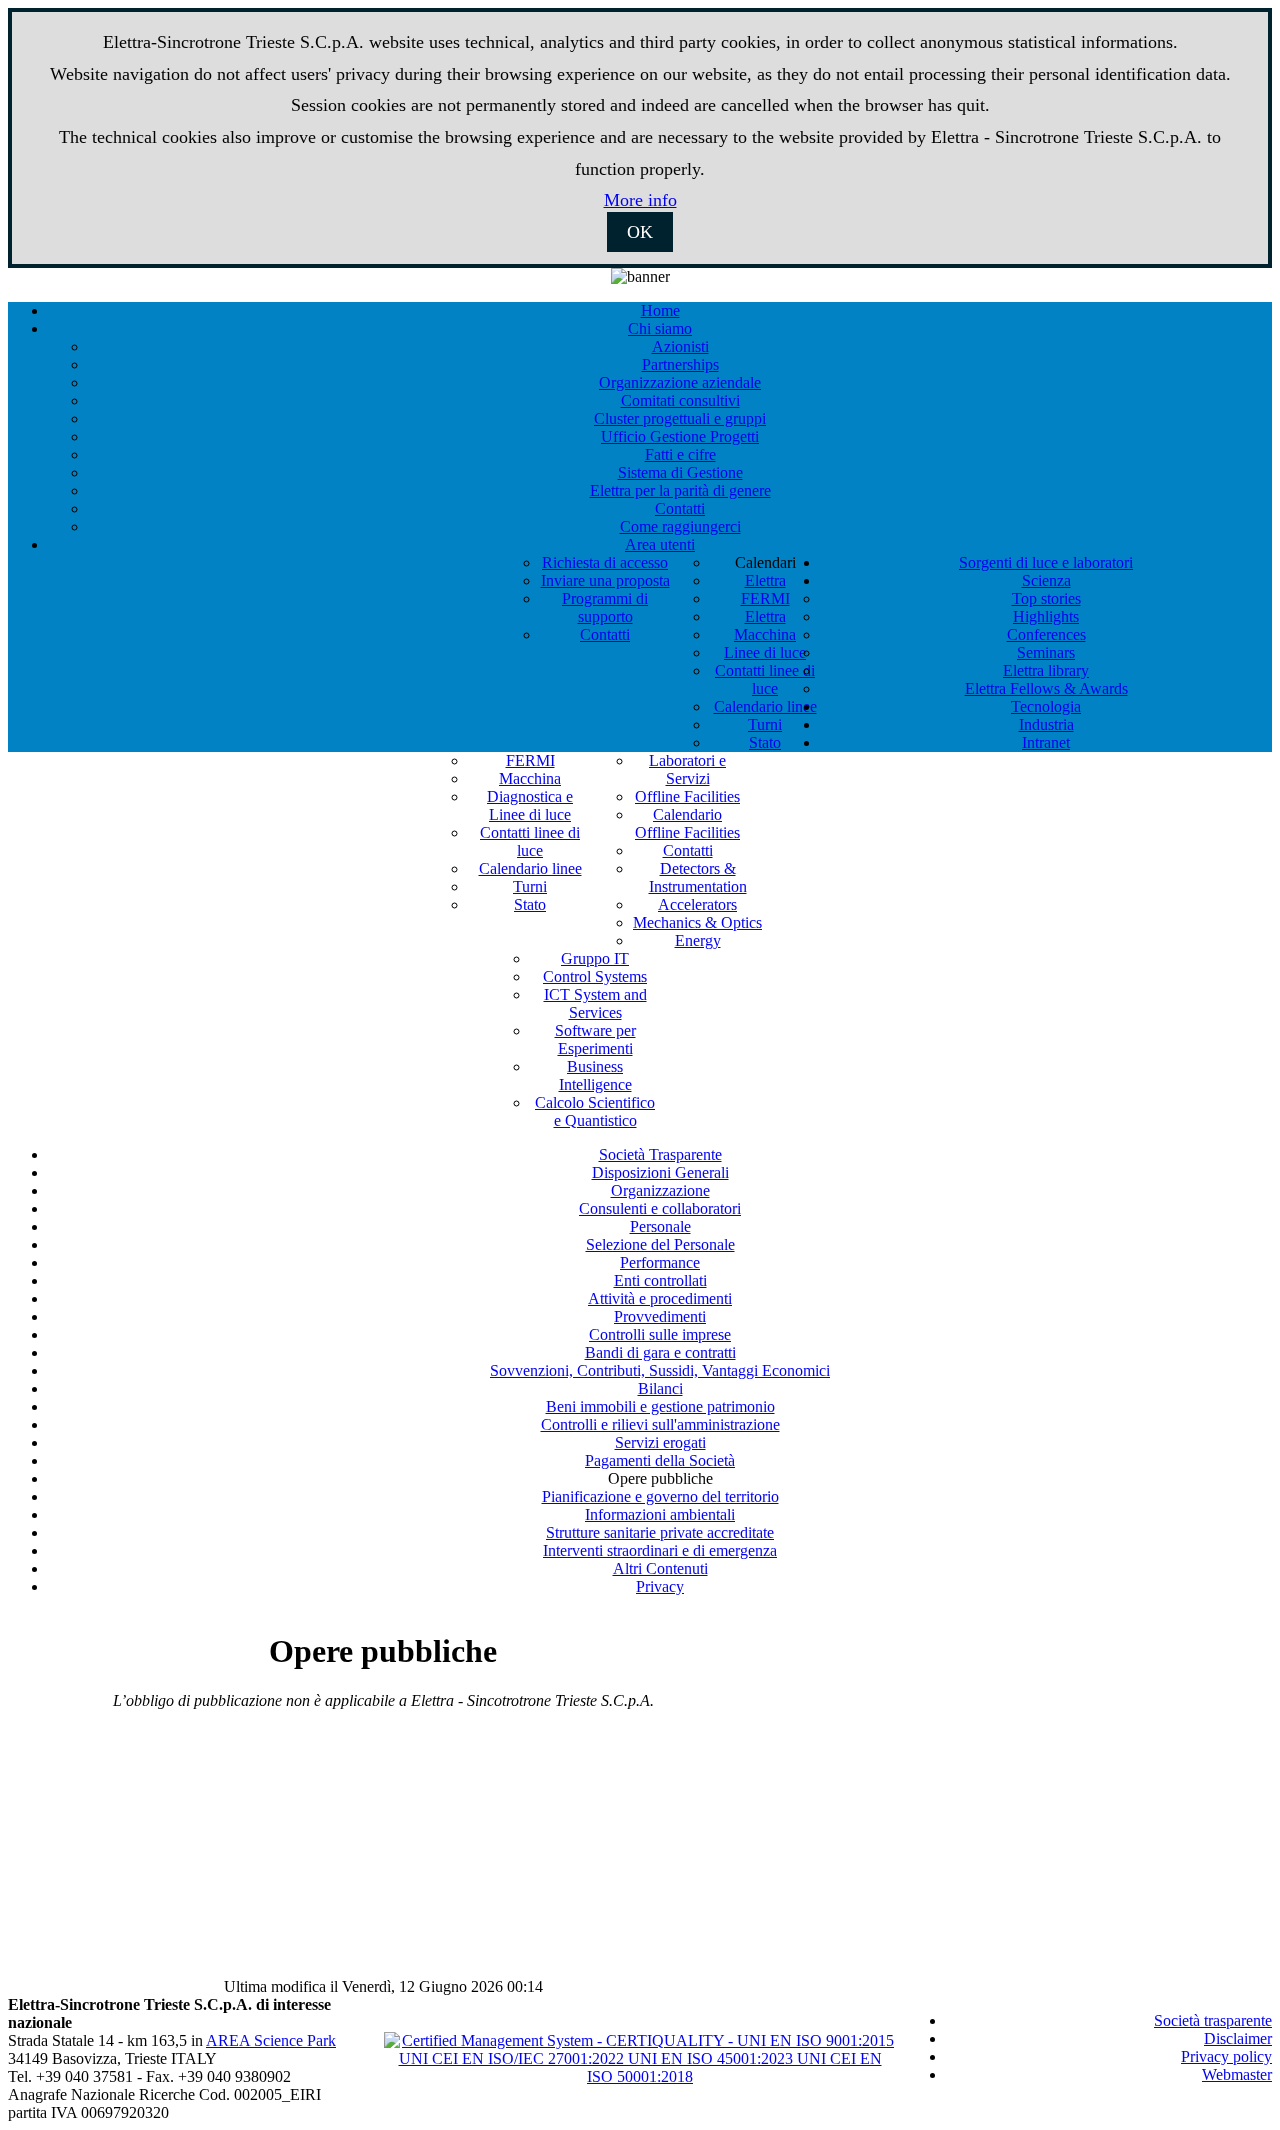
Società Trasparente (660, 1154)
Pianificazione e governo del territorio (660, 1496)
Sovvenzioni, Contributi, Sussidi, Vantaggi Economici (660, 1370)
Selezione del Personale (660, 1244)
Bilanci (660, 1388)
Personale (660, 1226)
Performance (660, 1262)
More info (640, 200)
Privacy (660, 1586)
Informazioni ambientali (660, 1514)
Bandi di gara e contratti (660, 1352)
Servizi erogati (660, 1442)
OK (640, 232)
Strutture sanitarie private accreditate (660, 1532)
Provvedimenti (660, 1316)
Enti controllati (660, 1280)
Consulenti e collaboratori (660, 1208)
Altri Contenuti (660, 1568)
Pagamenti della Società (660, 1460)
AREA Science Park (271, 2040)
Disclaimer (1238, 2038)
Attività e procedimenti (660, 1298)
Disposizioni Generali (660, 1172)
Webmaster (1237, 2074)
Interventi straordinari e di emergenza (660, 1550)
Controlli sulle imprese (660, 1334)
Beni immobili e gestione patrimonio (660, 1406)
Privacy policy (1226, 2056)
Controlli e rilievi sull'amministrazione (660, 1424)
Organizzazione (660, 1190)
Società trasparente (1213, 2020)
